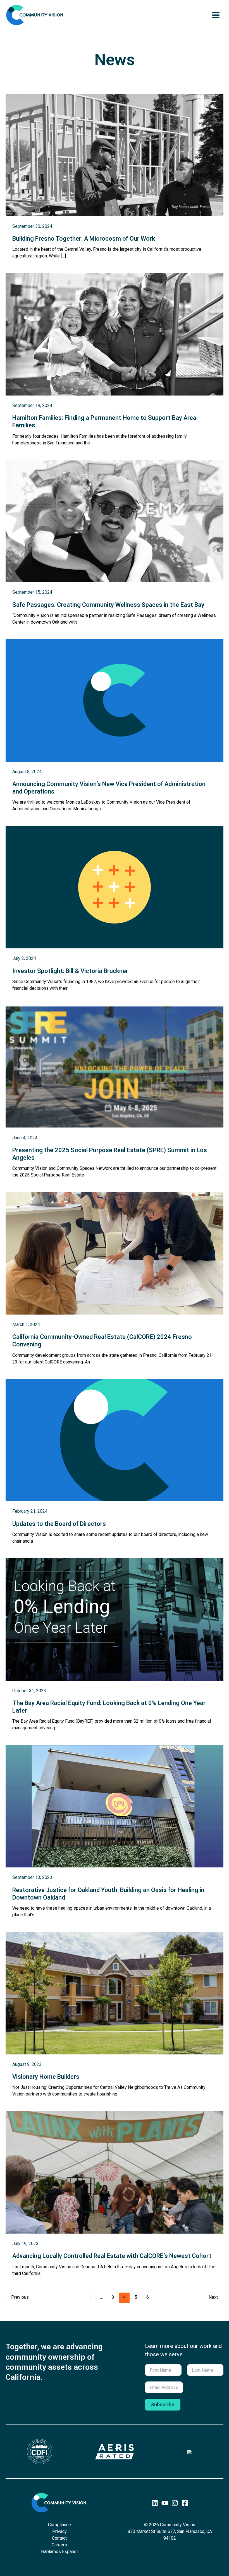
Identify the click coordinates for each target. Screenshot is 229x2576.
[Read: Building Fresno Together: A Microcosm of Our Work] (115, 154)
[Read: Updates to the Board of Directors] (115, 1440)
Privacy (59, 2531)
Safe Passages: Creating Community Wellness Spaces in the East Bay (108, 605)
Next (216, 2297)
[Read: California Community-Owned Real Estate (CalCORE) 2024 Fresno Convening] (115, 1253)
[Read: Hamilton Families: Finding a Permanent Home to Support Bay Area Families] (115, 334)
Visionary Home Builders (46, 2077)
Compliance (59, 2525)
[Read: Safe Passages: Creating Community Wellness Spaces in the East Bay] (115, 521)
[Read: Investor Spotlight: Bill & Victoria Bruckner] (115, 887)
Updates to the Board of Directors (59, 1524)
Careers (59, 2545)
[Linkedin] (155, 2503)
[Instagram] (175, 2503)
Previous (17, 2297)
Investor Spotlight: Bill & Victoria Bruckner (70, 971)
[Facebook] (185, 2503)
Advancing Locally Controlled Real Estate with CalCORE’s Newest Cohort (112, 2256)
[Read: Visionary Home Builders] (115, 1993)
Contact (59, 2538)
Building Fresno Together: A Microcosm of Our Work (84, 239)
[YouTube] (165, 2503)
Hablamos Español (59, 2552)
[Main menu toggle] (216, 15)
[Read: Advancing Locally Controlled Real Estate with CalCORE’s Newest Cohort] (115, 2172)
